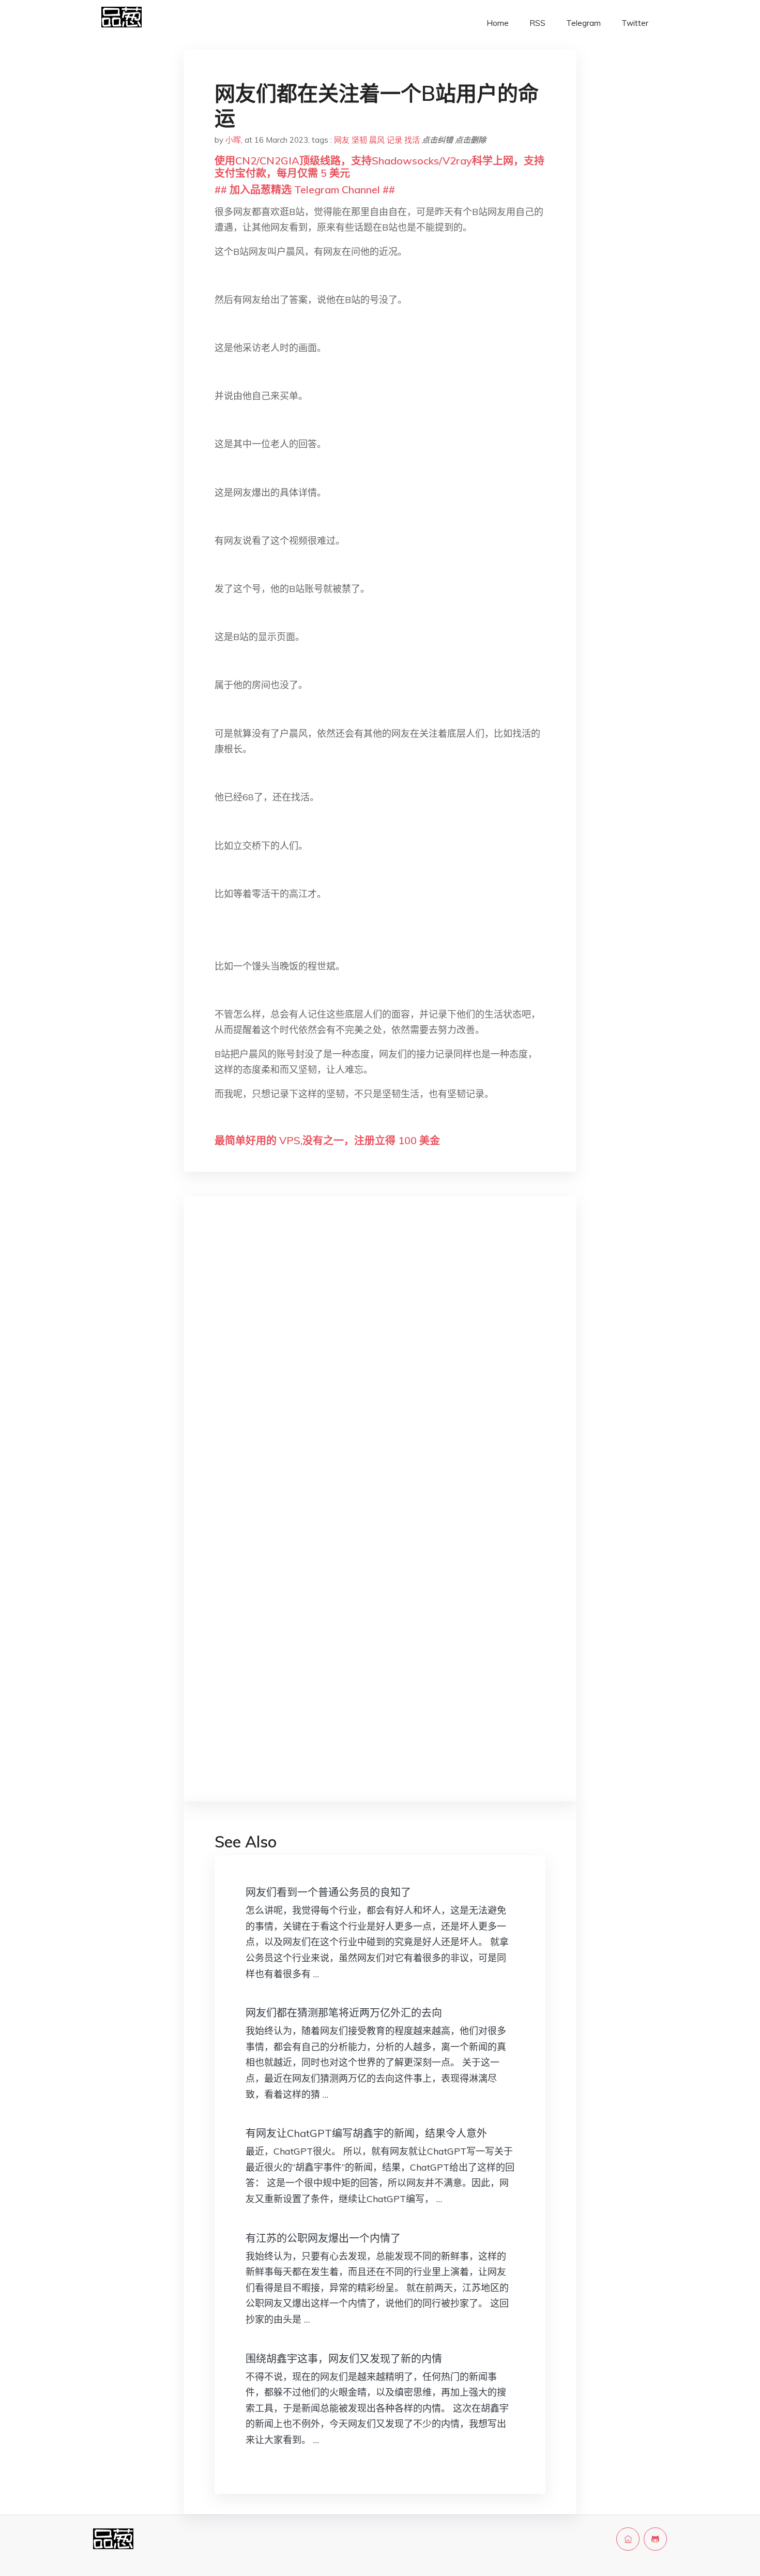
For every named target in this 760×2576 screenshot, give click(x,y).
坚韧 (359, 140)
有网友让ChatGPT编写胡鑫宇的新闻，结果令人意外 (366, 2133)
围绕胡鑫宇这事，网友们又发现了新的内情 (344, 2359)
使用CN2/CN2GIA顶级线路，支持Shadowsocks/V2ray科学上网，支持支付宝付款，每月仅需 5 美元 (379, 167)
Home (498, 23)
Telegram (583, 23)
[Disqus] (380, 1369)
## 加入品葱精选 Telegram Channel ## (305, 190)
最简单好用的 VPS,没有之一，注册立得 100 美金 (327, 1140)
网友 (342, 140)
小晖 (233, 140)
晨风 (377, 140)
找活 (412, 140)
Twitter (635, 23)
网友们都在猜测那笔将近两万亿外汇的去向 (344, 2013)
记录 (394, 140)
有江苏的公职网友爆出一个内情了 (323, 2238)
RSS (537, 23)
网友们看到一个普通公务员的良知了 (328, 1892)
